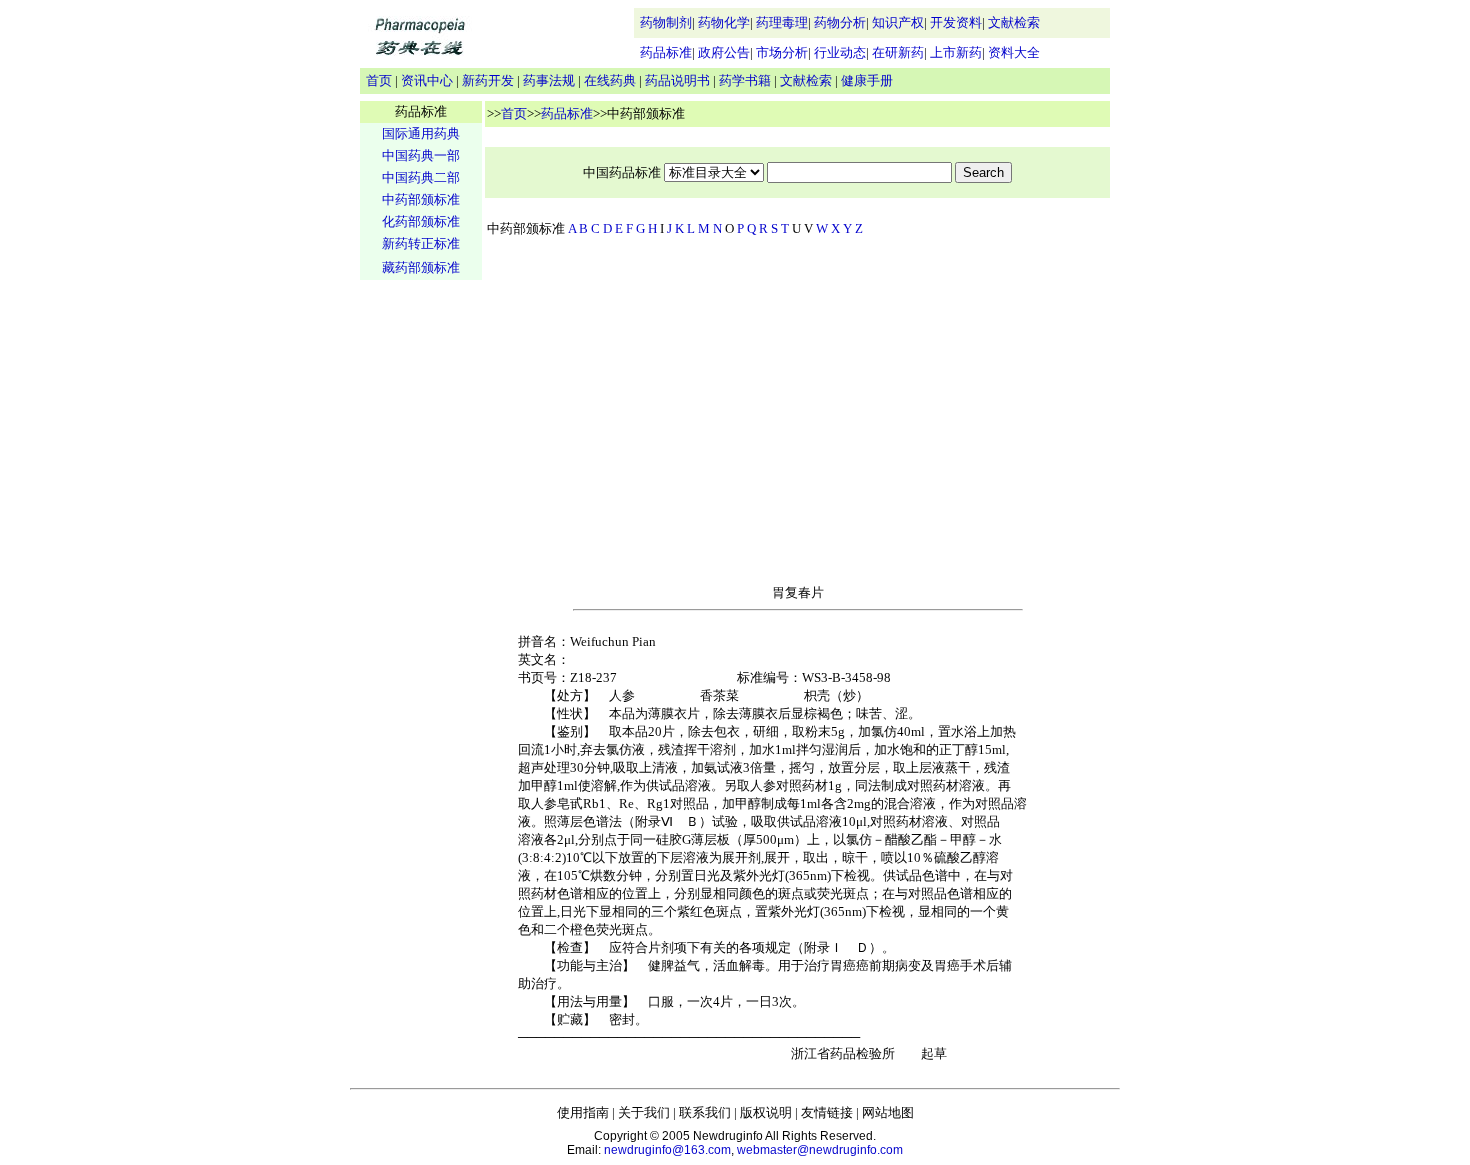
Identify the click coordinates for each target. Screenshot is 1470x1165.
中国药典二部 (421, 177)
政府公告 (724, 52)
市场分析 (782, 52)
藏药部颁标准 (421, 267)
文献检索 (1014, 22)
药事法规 (549, 80)
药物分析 (840, 22)
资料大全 (1014, 52)
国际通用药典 (421, 133)
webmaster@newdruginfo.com (820, 1150)
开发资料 (956, 22)
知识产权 (898, 22)
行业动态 (840, 52)
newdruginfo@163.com (667, 1150)
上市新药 (956, 52)
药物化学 (724, 22)
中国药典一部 (421, 155)
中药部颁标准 (421, 199)
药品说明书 (677, 80)
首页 (379, 80)
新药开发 (488, 80)
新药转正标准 (421, 243)
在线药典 (610, 80)
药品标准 (666, 52)
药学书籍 (745, 80)
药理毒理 (782, 22)
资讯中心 (427, 80)
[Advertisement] (421, 596)
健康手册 (867, 80)
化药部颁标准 (421, 221)
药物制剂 (666, 22)
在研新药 (898, 52)
